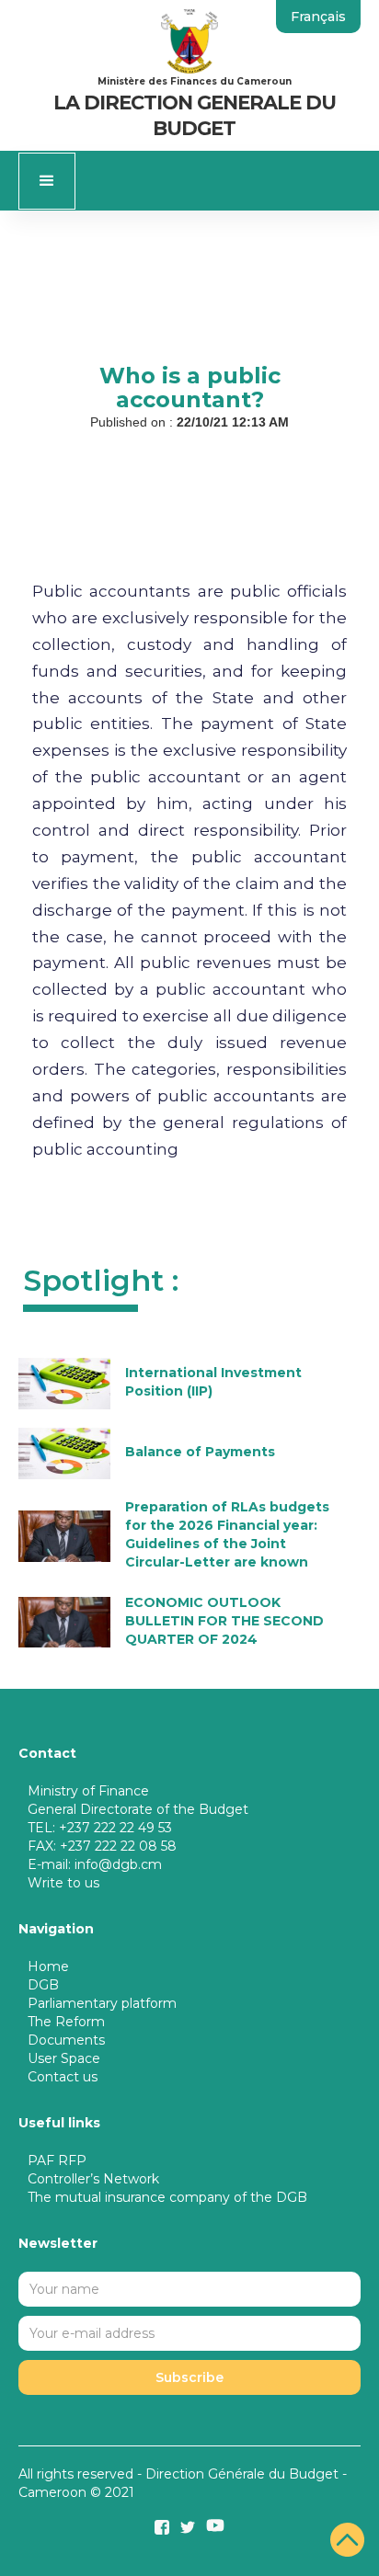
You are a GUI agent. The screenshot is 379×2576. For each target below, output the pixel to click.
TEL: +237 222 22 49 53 (100, 1828)
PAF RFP (57, 2160)
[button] (47, 181)
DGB (43, 1985)
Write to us (63, 1883)
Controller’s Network (93, 2179)
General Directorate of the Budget (138, 1809)
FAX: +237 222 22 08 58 (102, 1846)
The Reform (66, 2022)
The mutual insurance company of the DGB (167, 2197)
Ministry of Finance (88, 1791)
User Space (64, 2058)
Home (48, 1966)
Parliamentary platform (102, 2003)
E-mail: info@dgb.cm (95, 1864)
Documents (66, 2040)
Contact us (63, 2077)
